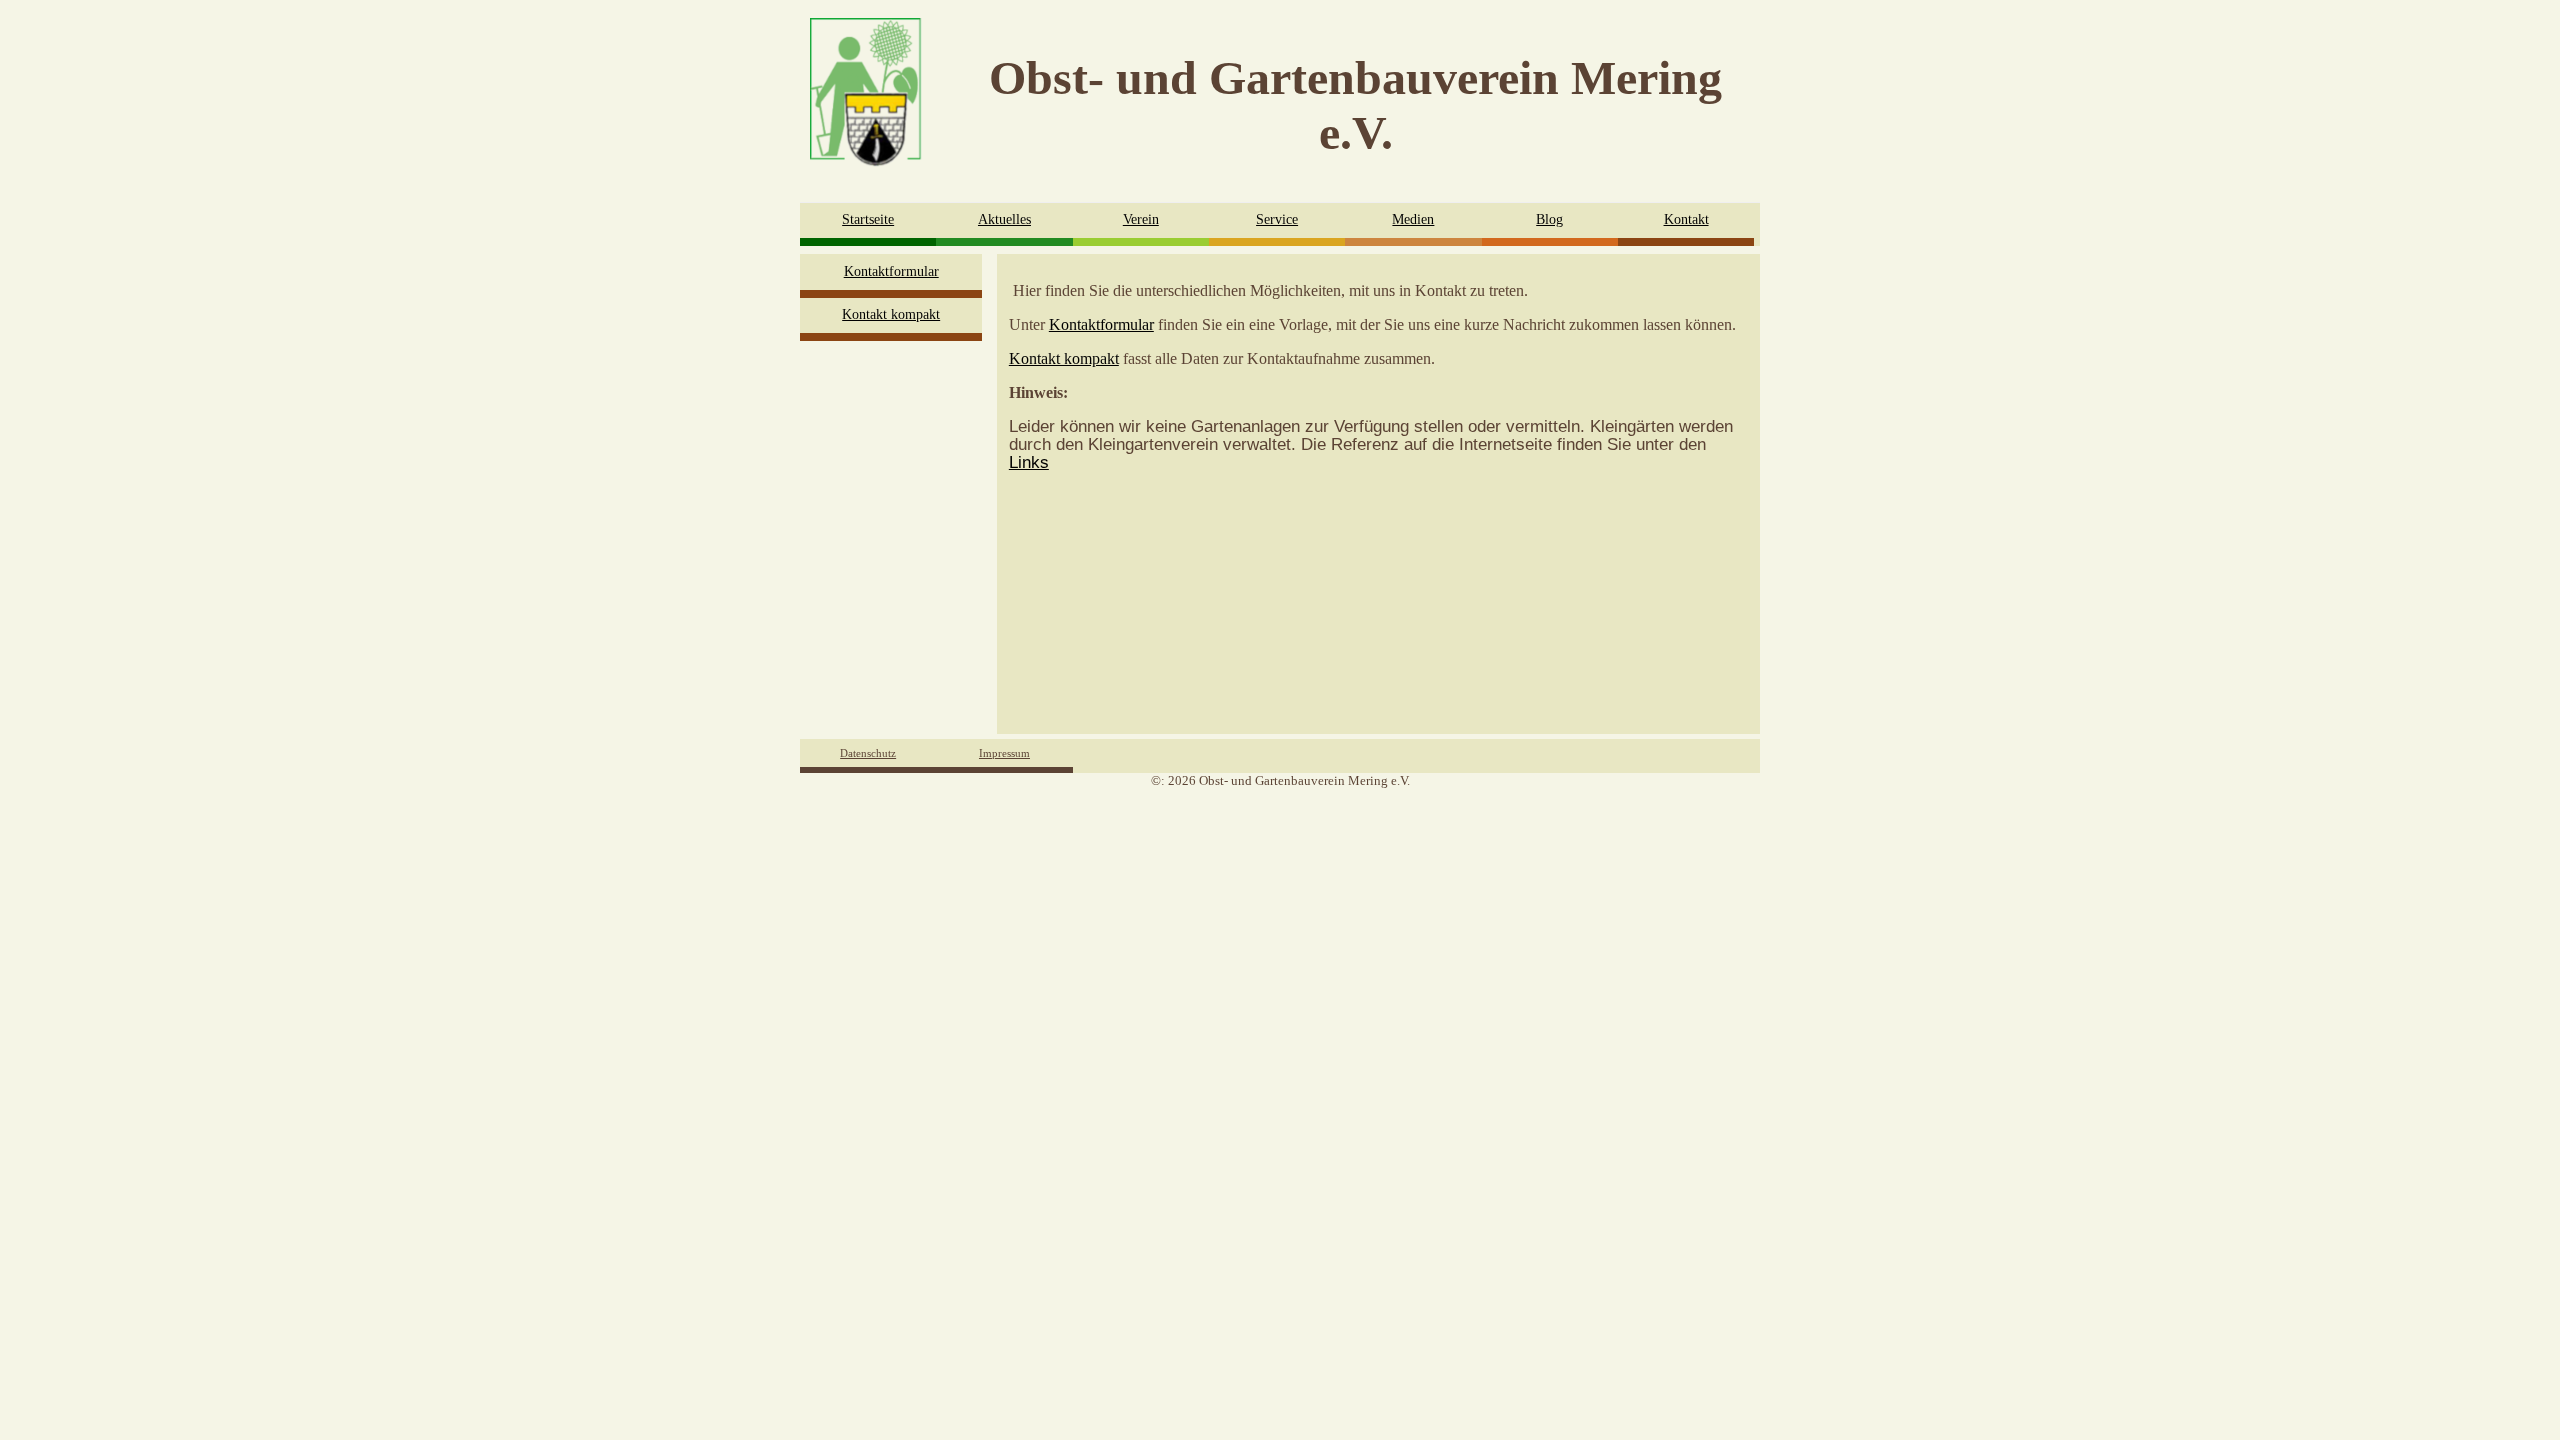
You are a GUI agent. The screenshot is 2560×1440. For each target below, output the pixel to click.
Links (1029, 462)
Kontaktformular (891, 271)
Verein (1141, 219)
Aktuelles (1004, 219)
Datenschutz (868, 753)
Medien (1413, 219)
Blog (1549, 219)
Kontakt (1686, 219)
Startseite (868, 219)
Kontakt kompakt (891, 314)
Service (1277, 219)
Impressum (1004, 753)
